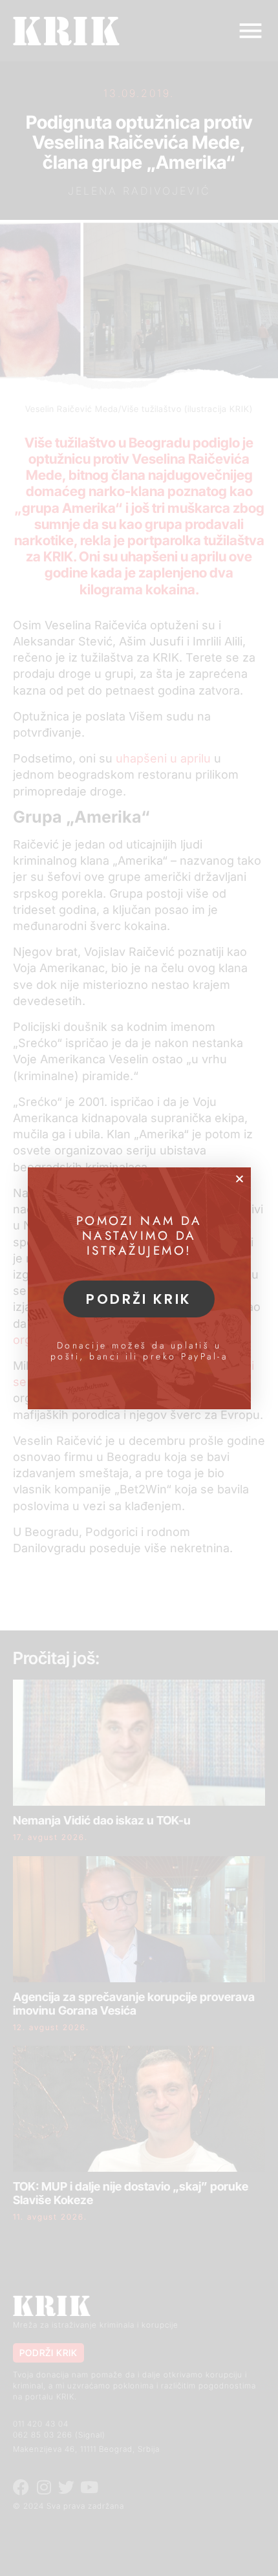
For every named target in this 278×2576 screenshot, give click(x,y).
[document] (139, 1288)
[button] (240, 1179)
